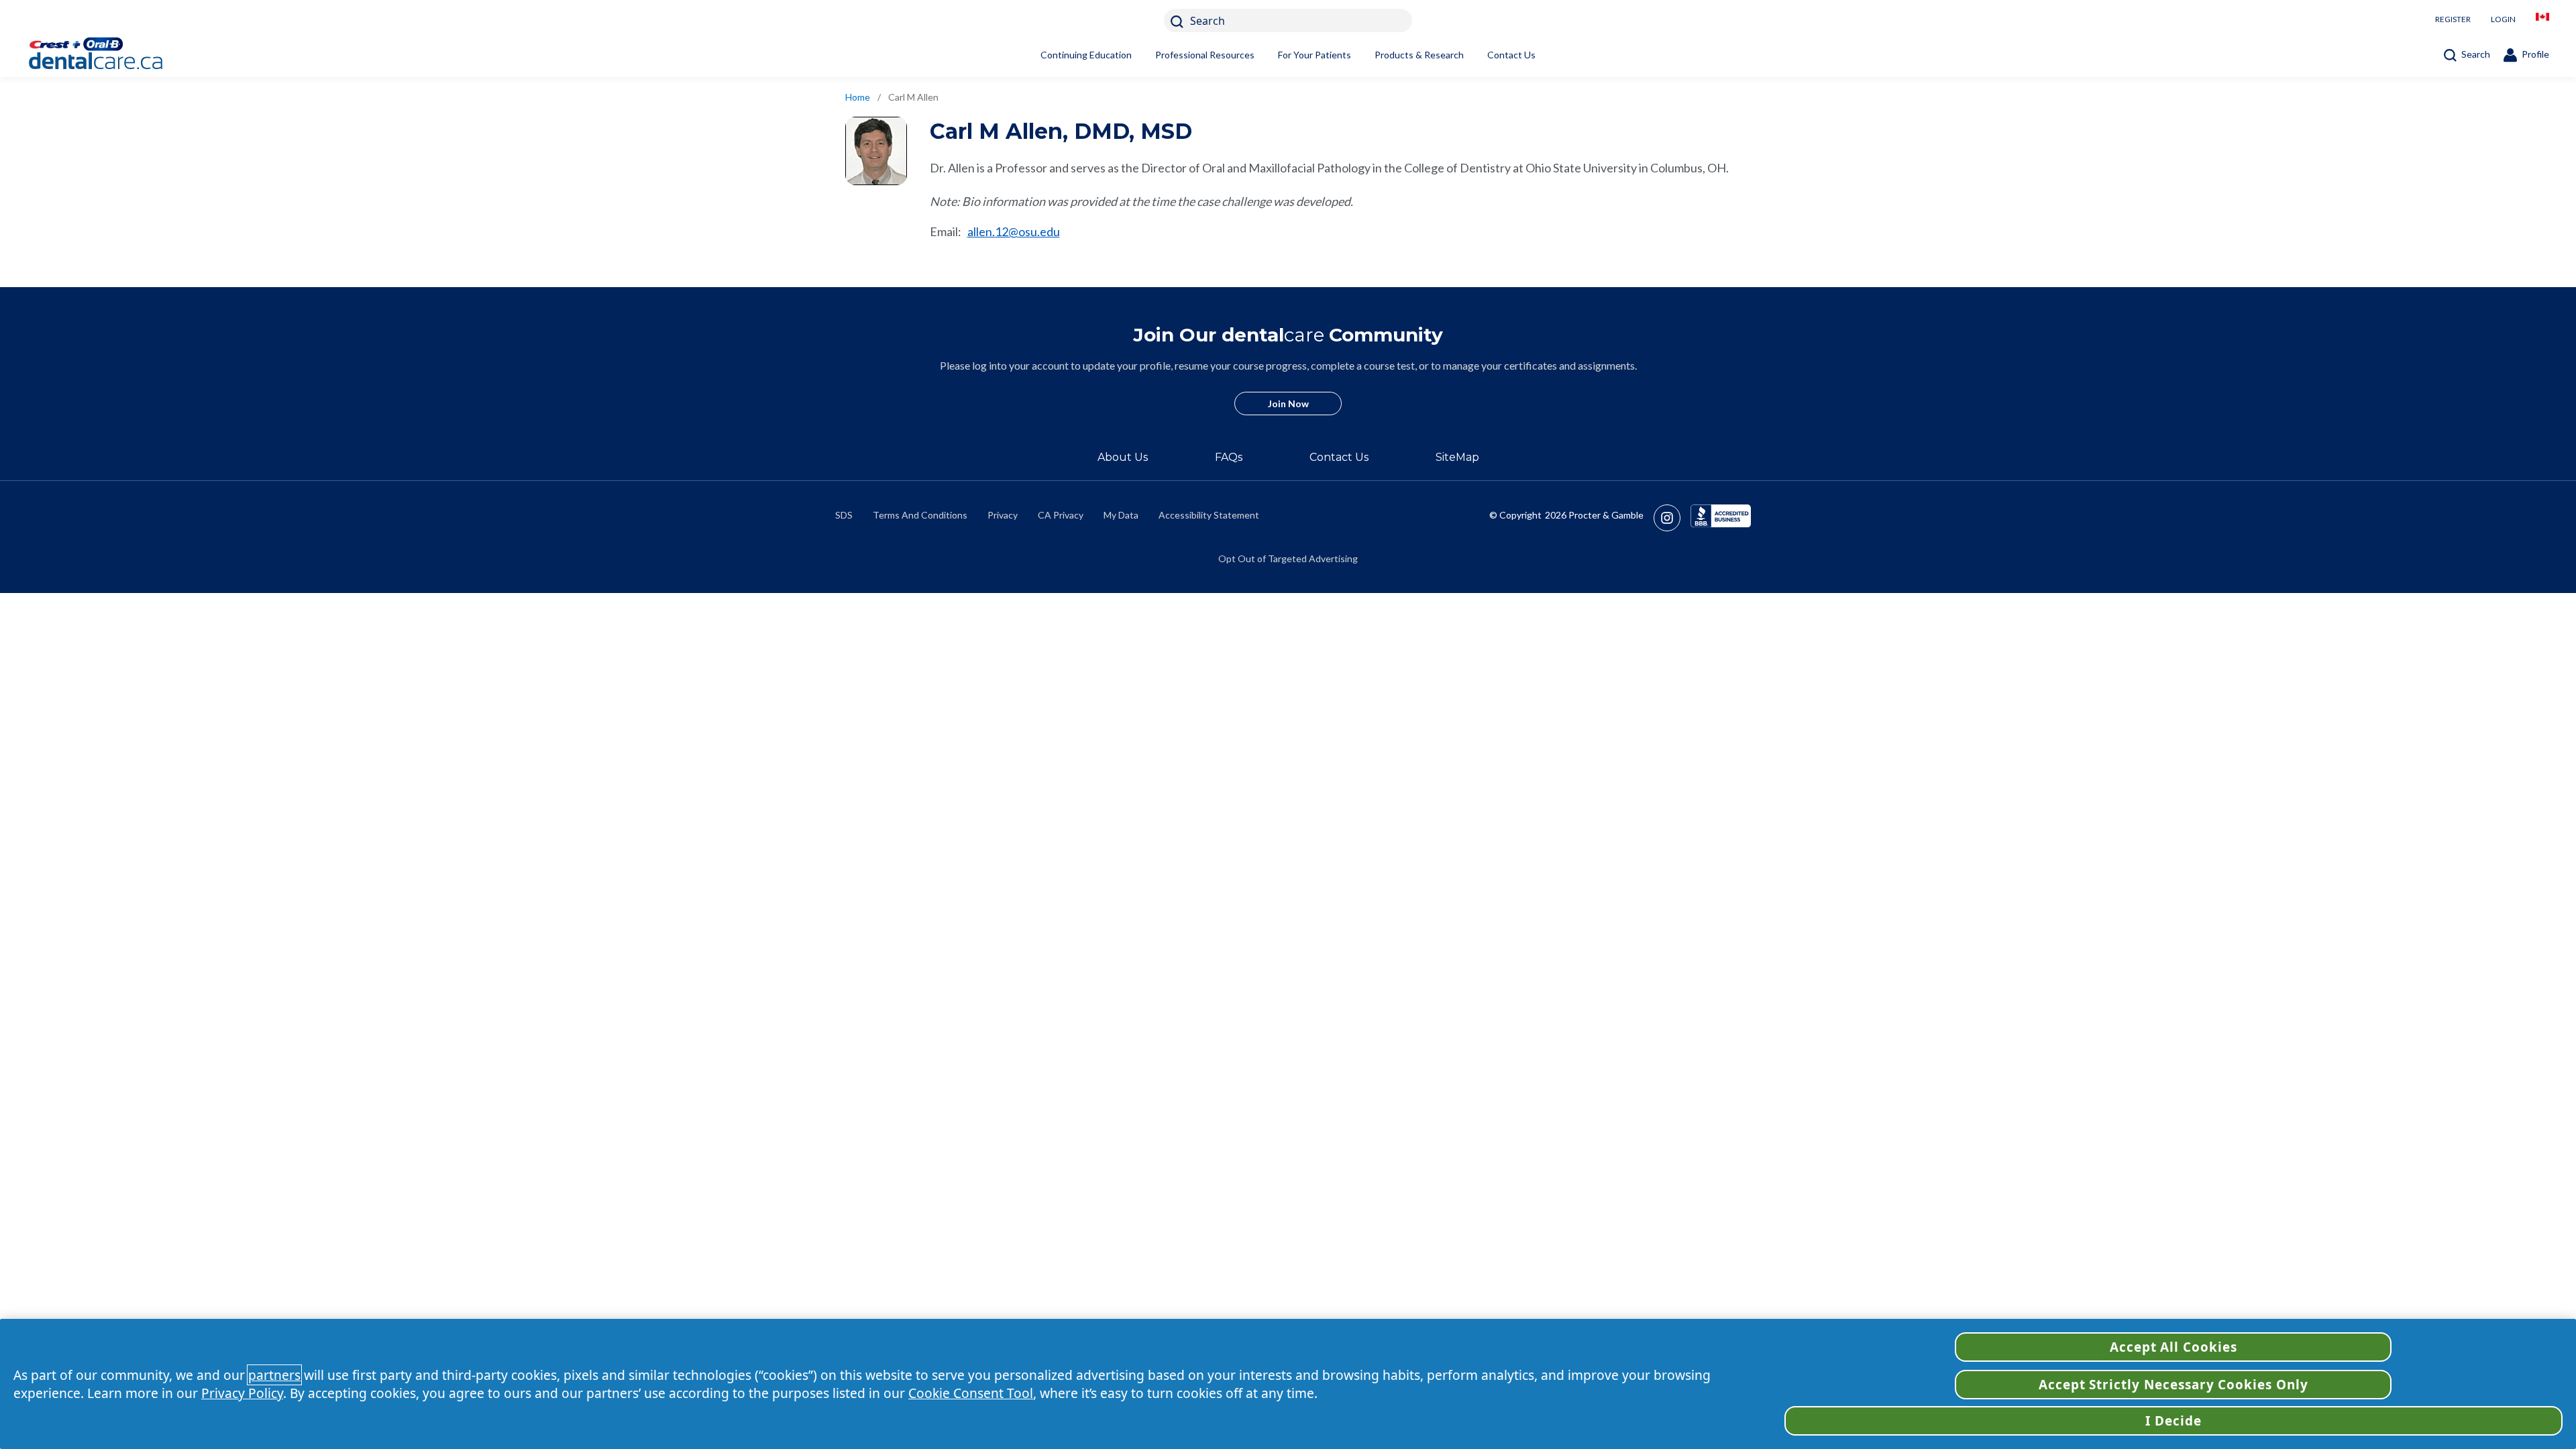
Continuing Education (1086, 55)
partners (274, 1375)
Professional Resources (1205, 55)
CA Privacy (1061, 515)
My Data (1121, 515)
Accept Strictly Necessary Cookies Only (2173, 1385)
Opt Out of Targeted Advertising (1288, 558)
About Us (1123, 457)
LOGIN (2503, 19)
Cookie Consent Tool (971, 1393)
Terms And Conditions (920, 515)
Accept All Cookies (2173, 1347)
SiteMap (1457, 457)
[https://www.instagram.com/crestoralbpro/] (1672, 518)
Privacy (1003, 515)
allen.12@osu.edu (1014, 231)
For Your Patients (1314, 55)
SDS (844, 515)
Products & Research (1419, 55)
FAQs (1229, 457)
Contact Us (1511, 55)
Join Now (1288, 404)
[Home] (117, 55)
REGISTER (2453, 19)
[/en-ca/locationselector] (2542, 20)
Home (858, 97)
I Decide (2173, 1421)
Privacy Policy (242, 1393)
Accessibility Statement (1209, 515)
